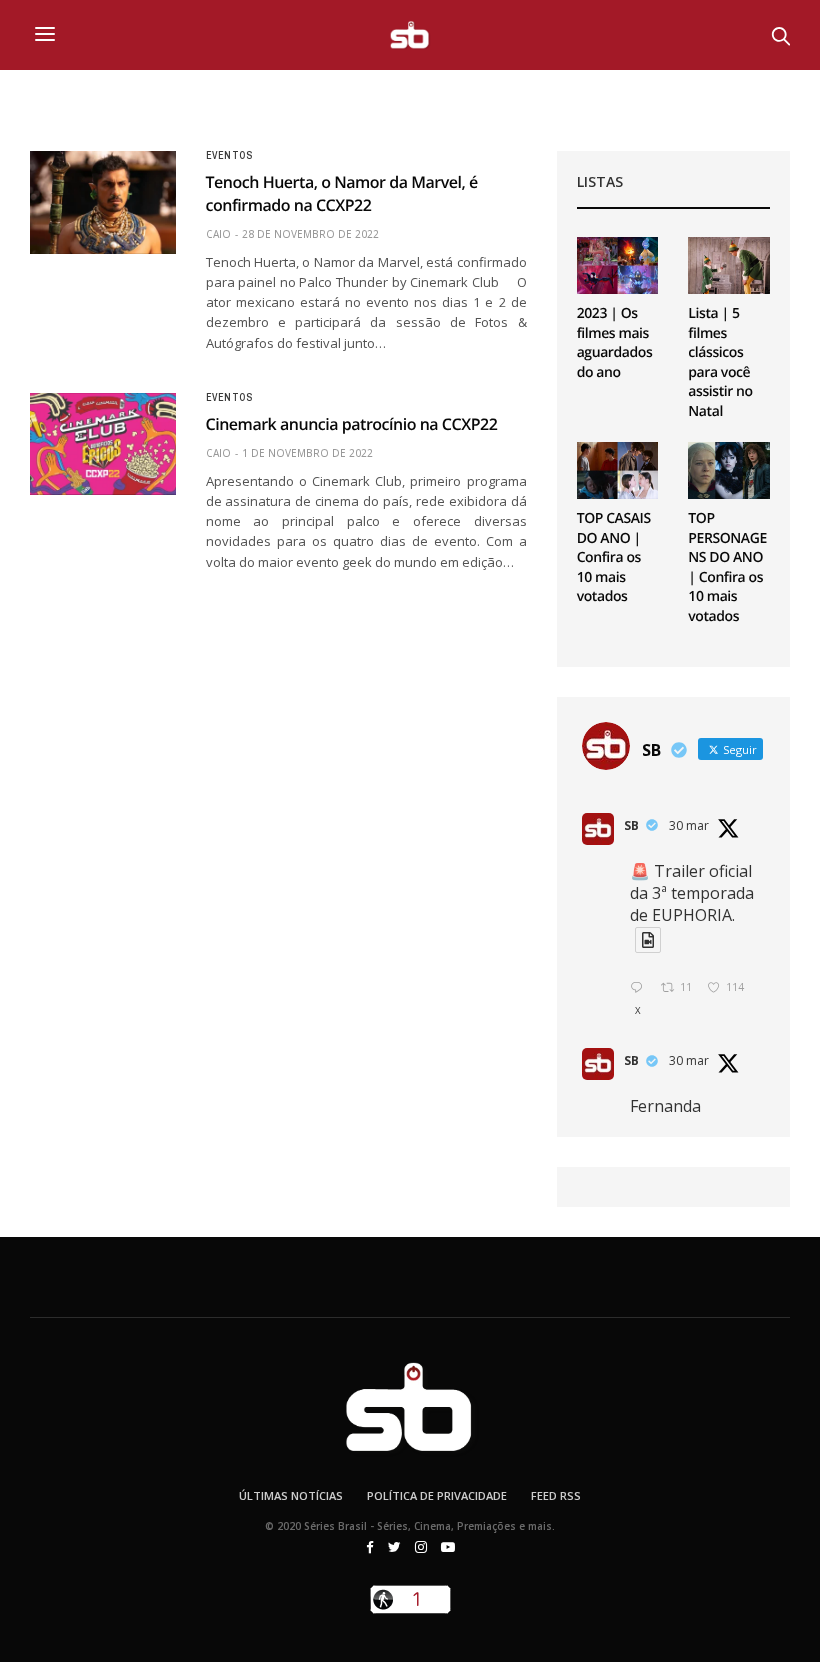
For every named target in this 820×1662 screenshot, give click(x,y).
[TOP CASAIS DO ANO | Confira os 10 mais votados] (618, 470)
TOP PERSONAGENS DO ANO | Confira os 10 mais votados (727, 567)
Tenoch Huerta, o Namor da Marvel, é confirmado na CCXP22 (342, 193)
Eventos (229, 156)
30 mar (689, 825)
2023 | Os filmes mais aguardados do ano (615, 343)
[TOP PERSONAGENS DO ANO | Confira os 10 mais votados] (729, 470)
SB (631, 825)
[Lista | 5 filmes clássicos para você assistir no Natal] (729, 265)
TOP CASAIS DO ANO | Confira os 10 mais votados (614, 557)
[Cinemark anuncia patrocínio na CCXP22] (103, 444)
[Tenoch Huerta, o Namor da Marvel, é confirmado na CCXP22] (103, 202)
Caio (218, 234)
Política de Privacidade (437, 1495)
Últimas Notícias (291, 1495)
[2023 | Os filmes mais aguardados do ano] (618, 265)
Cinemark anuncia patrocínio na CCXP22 (352, 424)
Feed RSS (556, 1495)
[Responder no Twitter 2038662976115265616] (640, 988)
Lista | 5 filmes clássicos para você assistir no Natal (720, 362)
